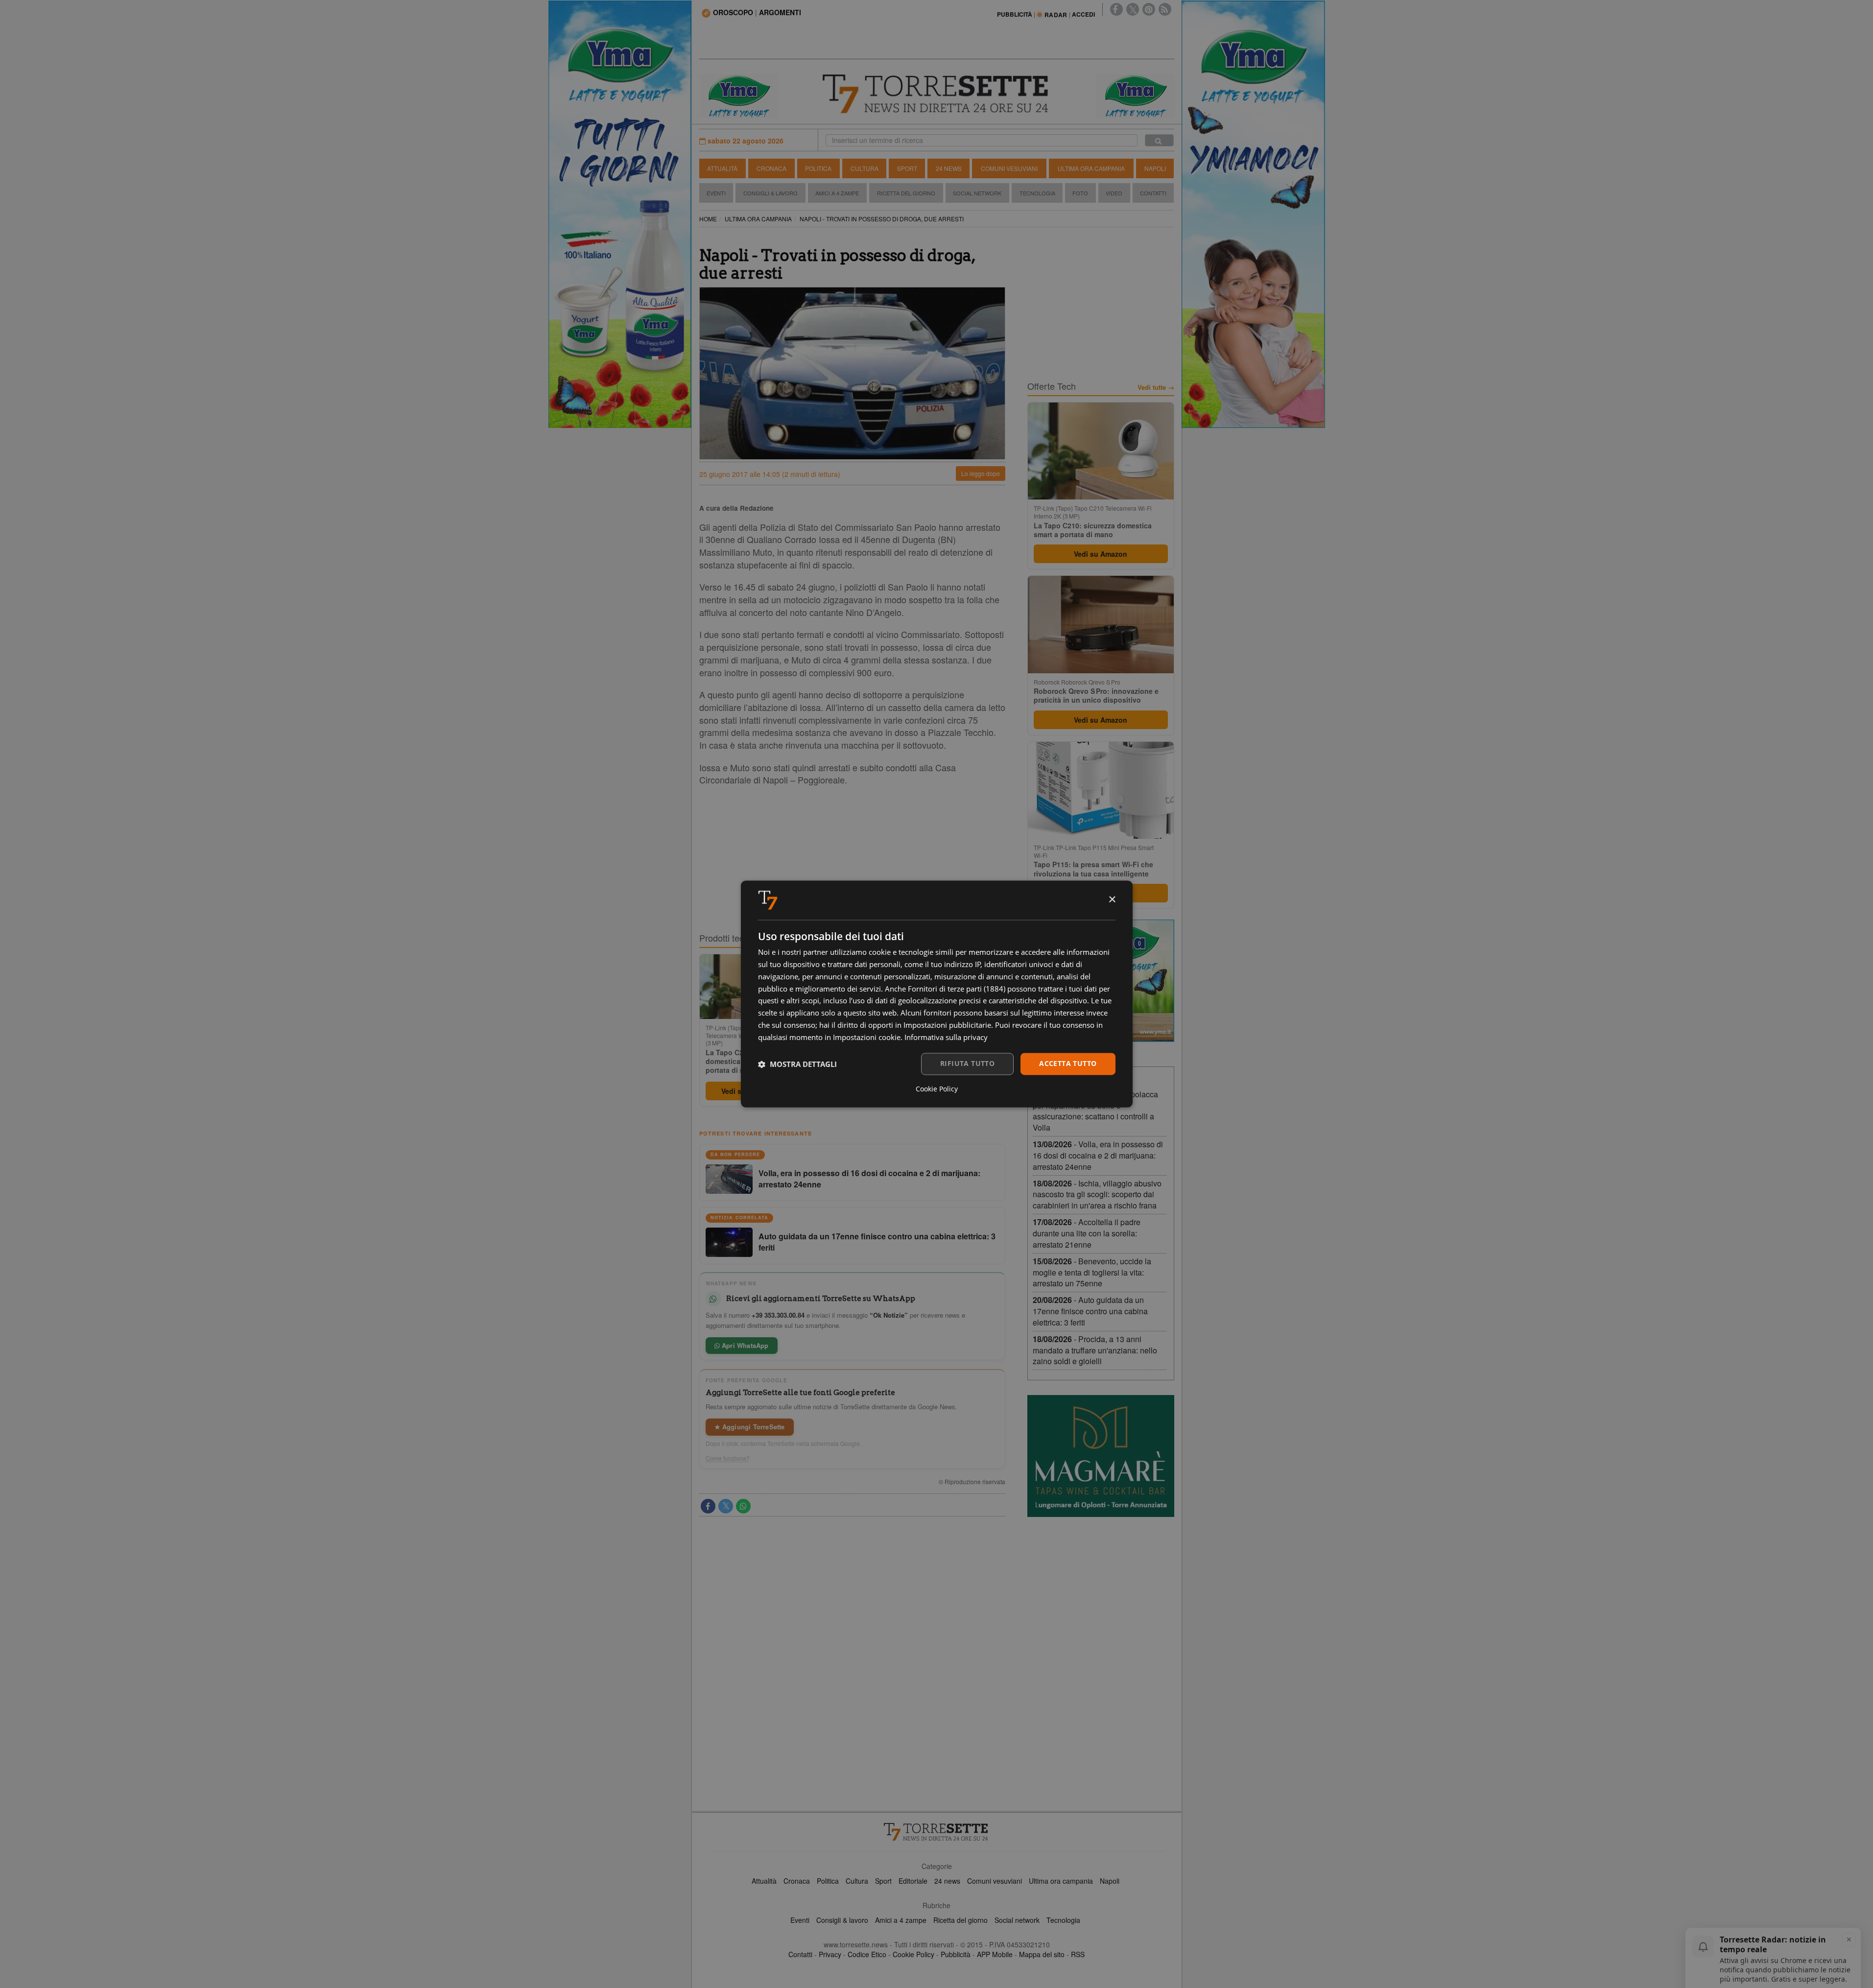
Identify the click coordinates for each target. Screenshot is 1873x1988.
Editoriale (913, 1881)
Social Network (977, 193)
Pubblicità (956, 1954)
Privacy (830, 1954)
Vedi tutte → (1156, 387)
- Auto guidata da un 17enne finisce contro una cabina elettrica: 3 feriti (1090, 1311)
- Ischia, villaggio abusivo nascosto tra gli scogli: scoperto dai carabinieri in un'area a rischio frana (1097, 1195)
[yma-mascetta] (738, 95)
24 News (949, 168)
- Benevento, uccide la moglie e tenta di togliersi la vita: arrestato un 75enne (1092, 1272)
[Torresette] (937, 94)
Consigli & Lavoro (771, 193)
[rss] (1165, 9)
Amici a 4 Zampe (837, 193)
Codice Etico (867, 1954)
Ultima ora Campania (1091, 168)
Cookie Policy (913, 1954)
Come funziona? (728, 1458)
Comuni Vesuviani (1009, 168)
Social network (1017, 1920)
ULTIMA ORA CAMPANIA (758, 219)
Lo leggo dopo (981, 473)
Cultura (865, 168)
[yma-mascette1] (1135, 95)
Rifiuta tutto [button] (967, 1064)
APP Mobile (995, 1954)
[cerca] (1159, 140)
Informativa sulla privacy (946, 1037)
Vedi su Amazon (1101, 554)
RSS (1078, 1954)
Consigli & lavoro (842, 1920)
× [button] (1112, 900)
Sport (907, 168)
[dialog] (937, 994)
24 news (947, 1881)
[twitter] (1133, 9)
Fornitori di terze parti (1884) (957, 989)
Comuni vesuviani (995, 1881)
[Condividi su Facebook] (708, 1506)
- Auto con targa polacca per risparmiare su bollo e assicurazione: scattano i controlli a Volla (1095, 1111)
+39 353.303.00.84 (778, 1315)
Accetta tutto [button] (1068, 1064)
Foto (1080, 193)
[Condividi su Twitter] (726, 1506)
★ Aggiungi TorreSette (750, 1427)
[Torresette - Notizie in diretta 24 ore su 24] (937, 1832)
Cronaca (771, 168)
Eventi (716, 193)
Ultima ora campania (1061, 1881)
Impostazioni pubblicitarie (947, 1025)
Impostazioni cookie (867, 1037)
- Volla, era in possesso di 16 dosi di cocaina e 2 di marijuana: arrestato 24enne (1098, 1155)
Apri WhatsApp (744, 1345)
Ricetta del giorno (906, 193)
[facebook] (1116, 9)
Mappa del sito (1042, 1954)
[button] (797, 1064)
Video (1114, 193)
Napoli (1155, 168)
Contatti (1153, 193)
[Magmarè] (1101, 1456)
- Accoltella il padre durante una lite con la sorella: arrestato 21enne (1087, 1233)
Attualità (722, 168)
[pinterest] (1149, 9)
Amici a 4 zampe (901, 1920)
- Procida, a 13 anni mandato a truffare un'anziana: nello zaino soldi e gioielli (1095, 1350)
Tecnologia (1037, 193)
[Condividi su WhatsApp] (743, 1506)
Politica (818, 168)
